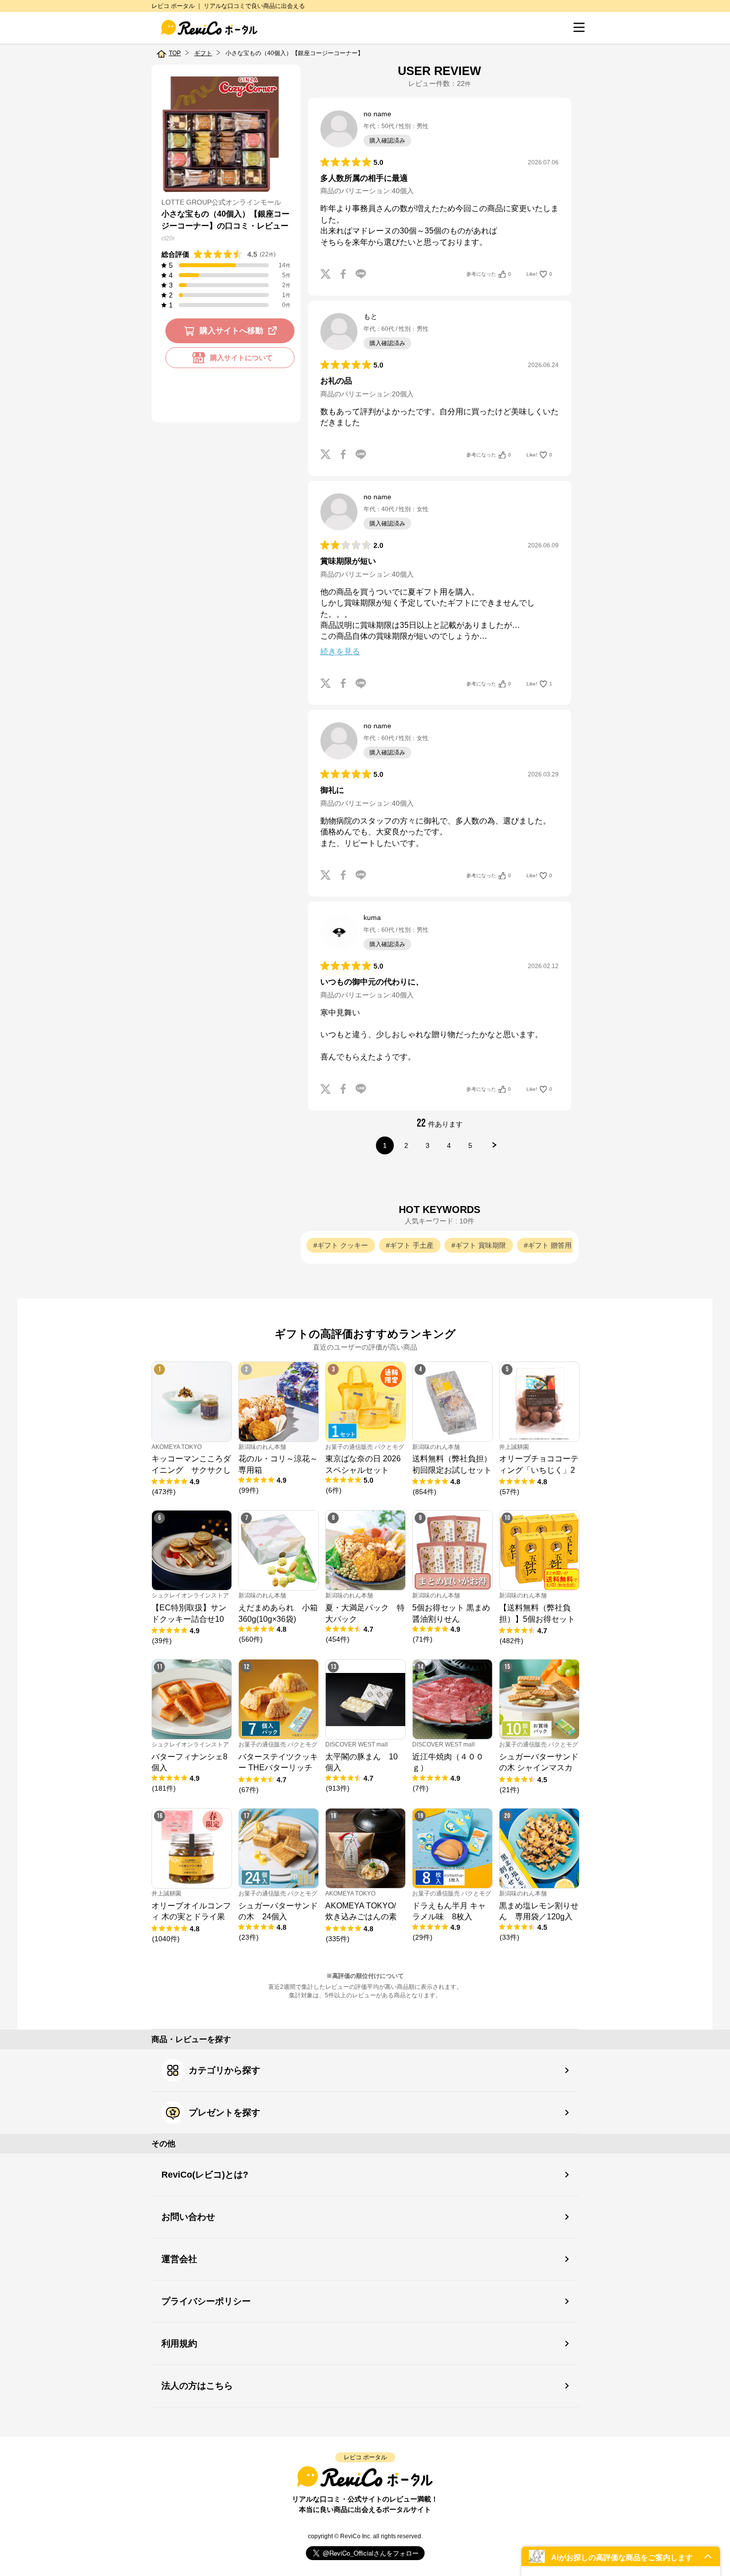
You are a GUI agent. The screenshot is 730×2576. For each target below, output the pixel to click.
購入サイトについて (241, 358)
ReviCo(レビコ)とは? (205, 2175)
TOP (175, 53)
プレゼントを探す (224, 2113)
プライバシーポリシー (206, 2301)
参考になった (489, 274)
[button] (621, 2556)
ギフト (203, 53)
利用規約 (179, 2344)
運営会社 (179, 2259)
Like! (539, 274)
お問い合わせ (188, 2217)
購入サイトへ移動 (231, 331)
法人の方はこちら (197, 2386)
